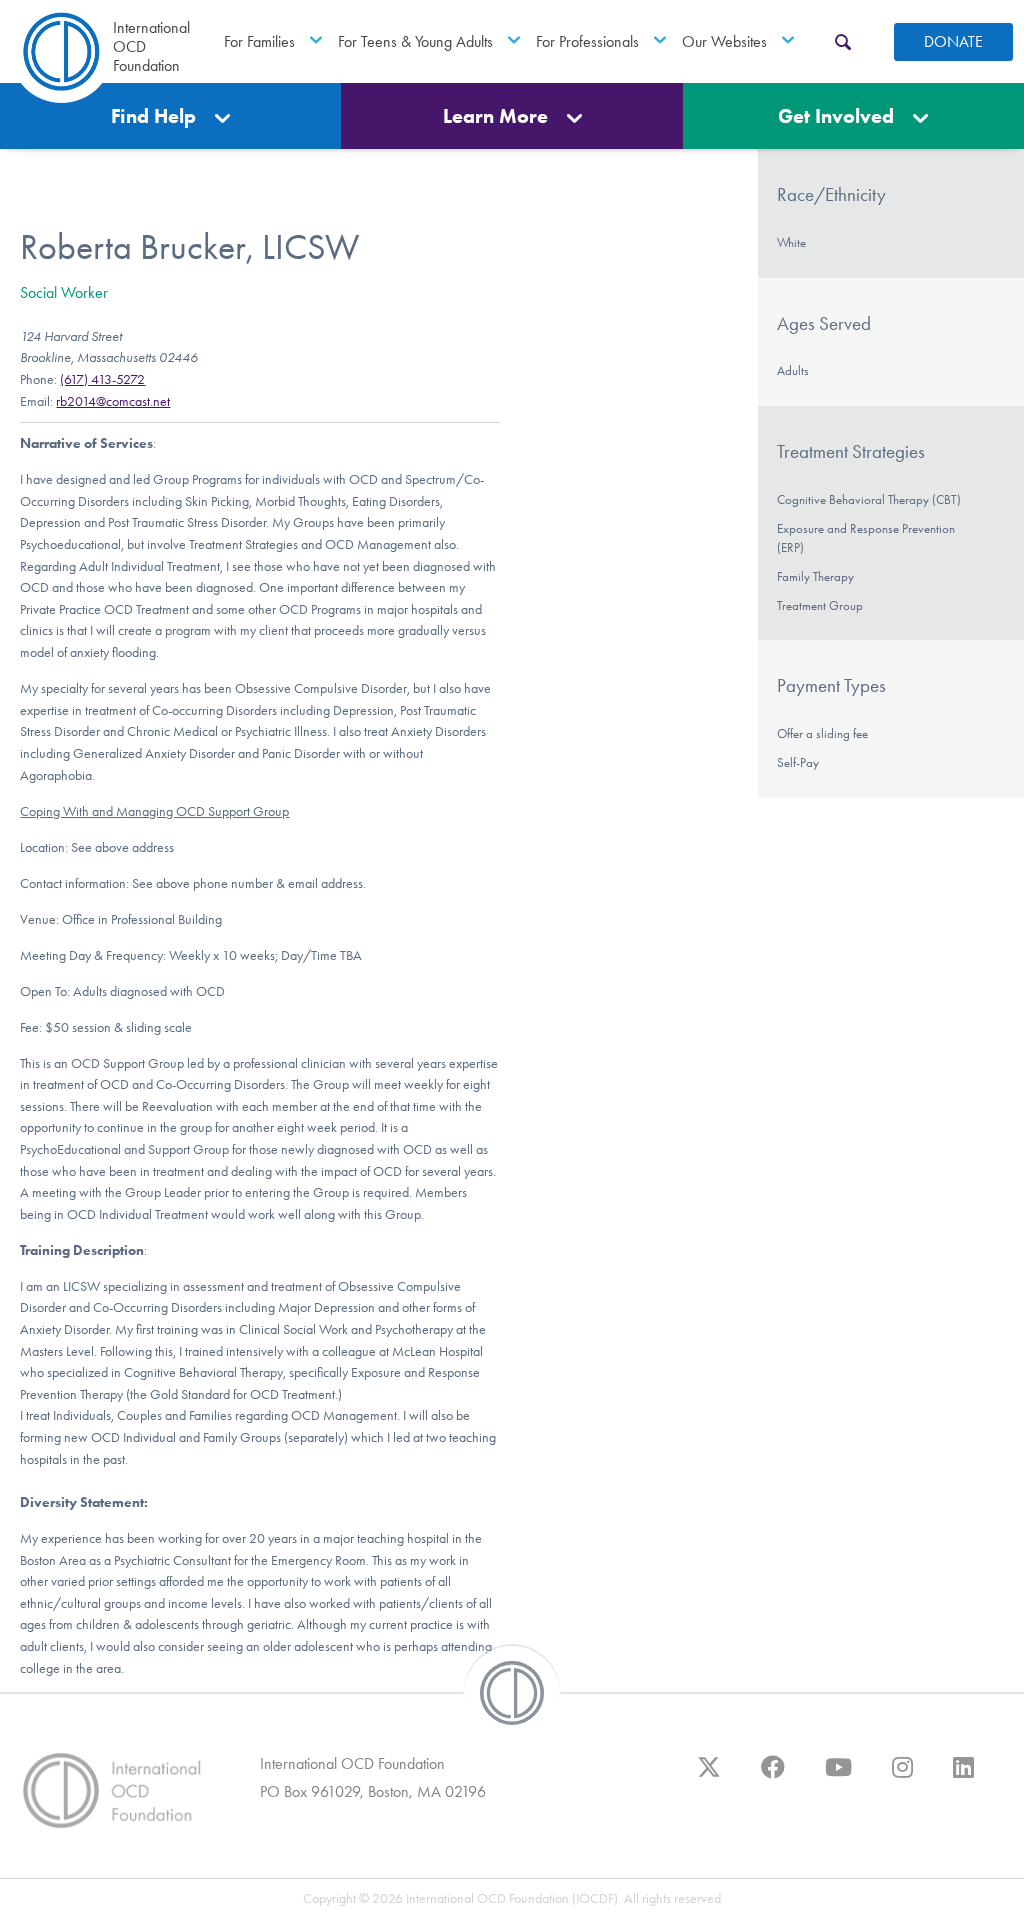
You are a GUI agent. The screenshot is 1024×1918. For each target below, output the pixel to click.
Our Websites (724, 41)
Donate (953, 41)
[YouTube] (838, 1777)
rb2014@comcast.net (113, 401)
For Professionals (587, 41)
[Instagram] (902, 1777)
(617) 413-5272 (102, 379)
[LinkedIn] (963, 1777)
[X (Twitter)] (709, 1777)
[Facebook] (773, 1777)
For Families (259, 41)
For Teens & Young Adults (415, 41)
